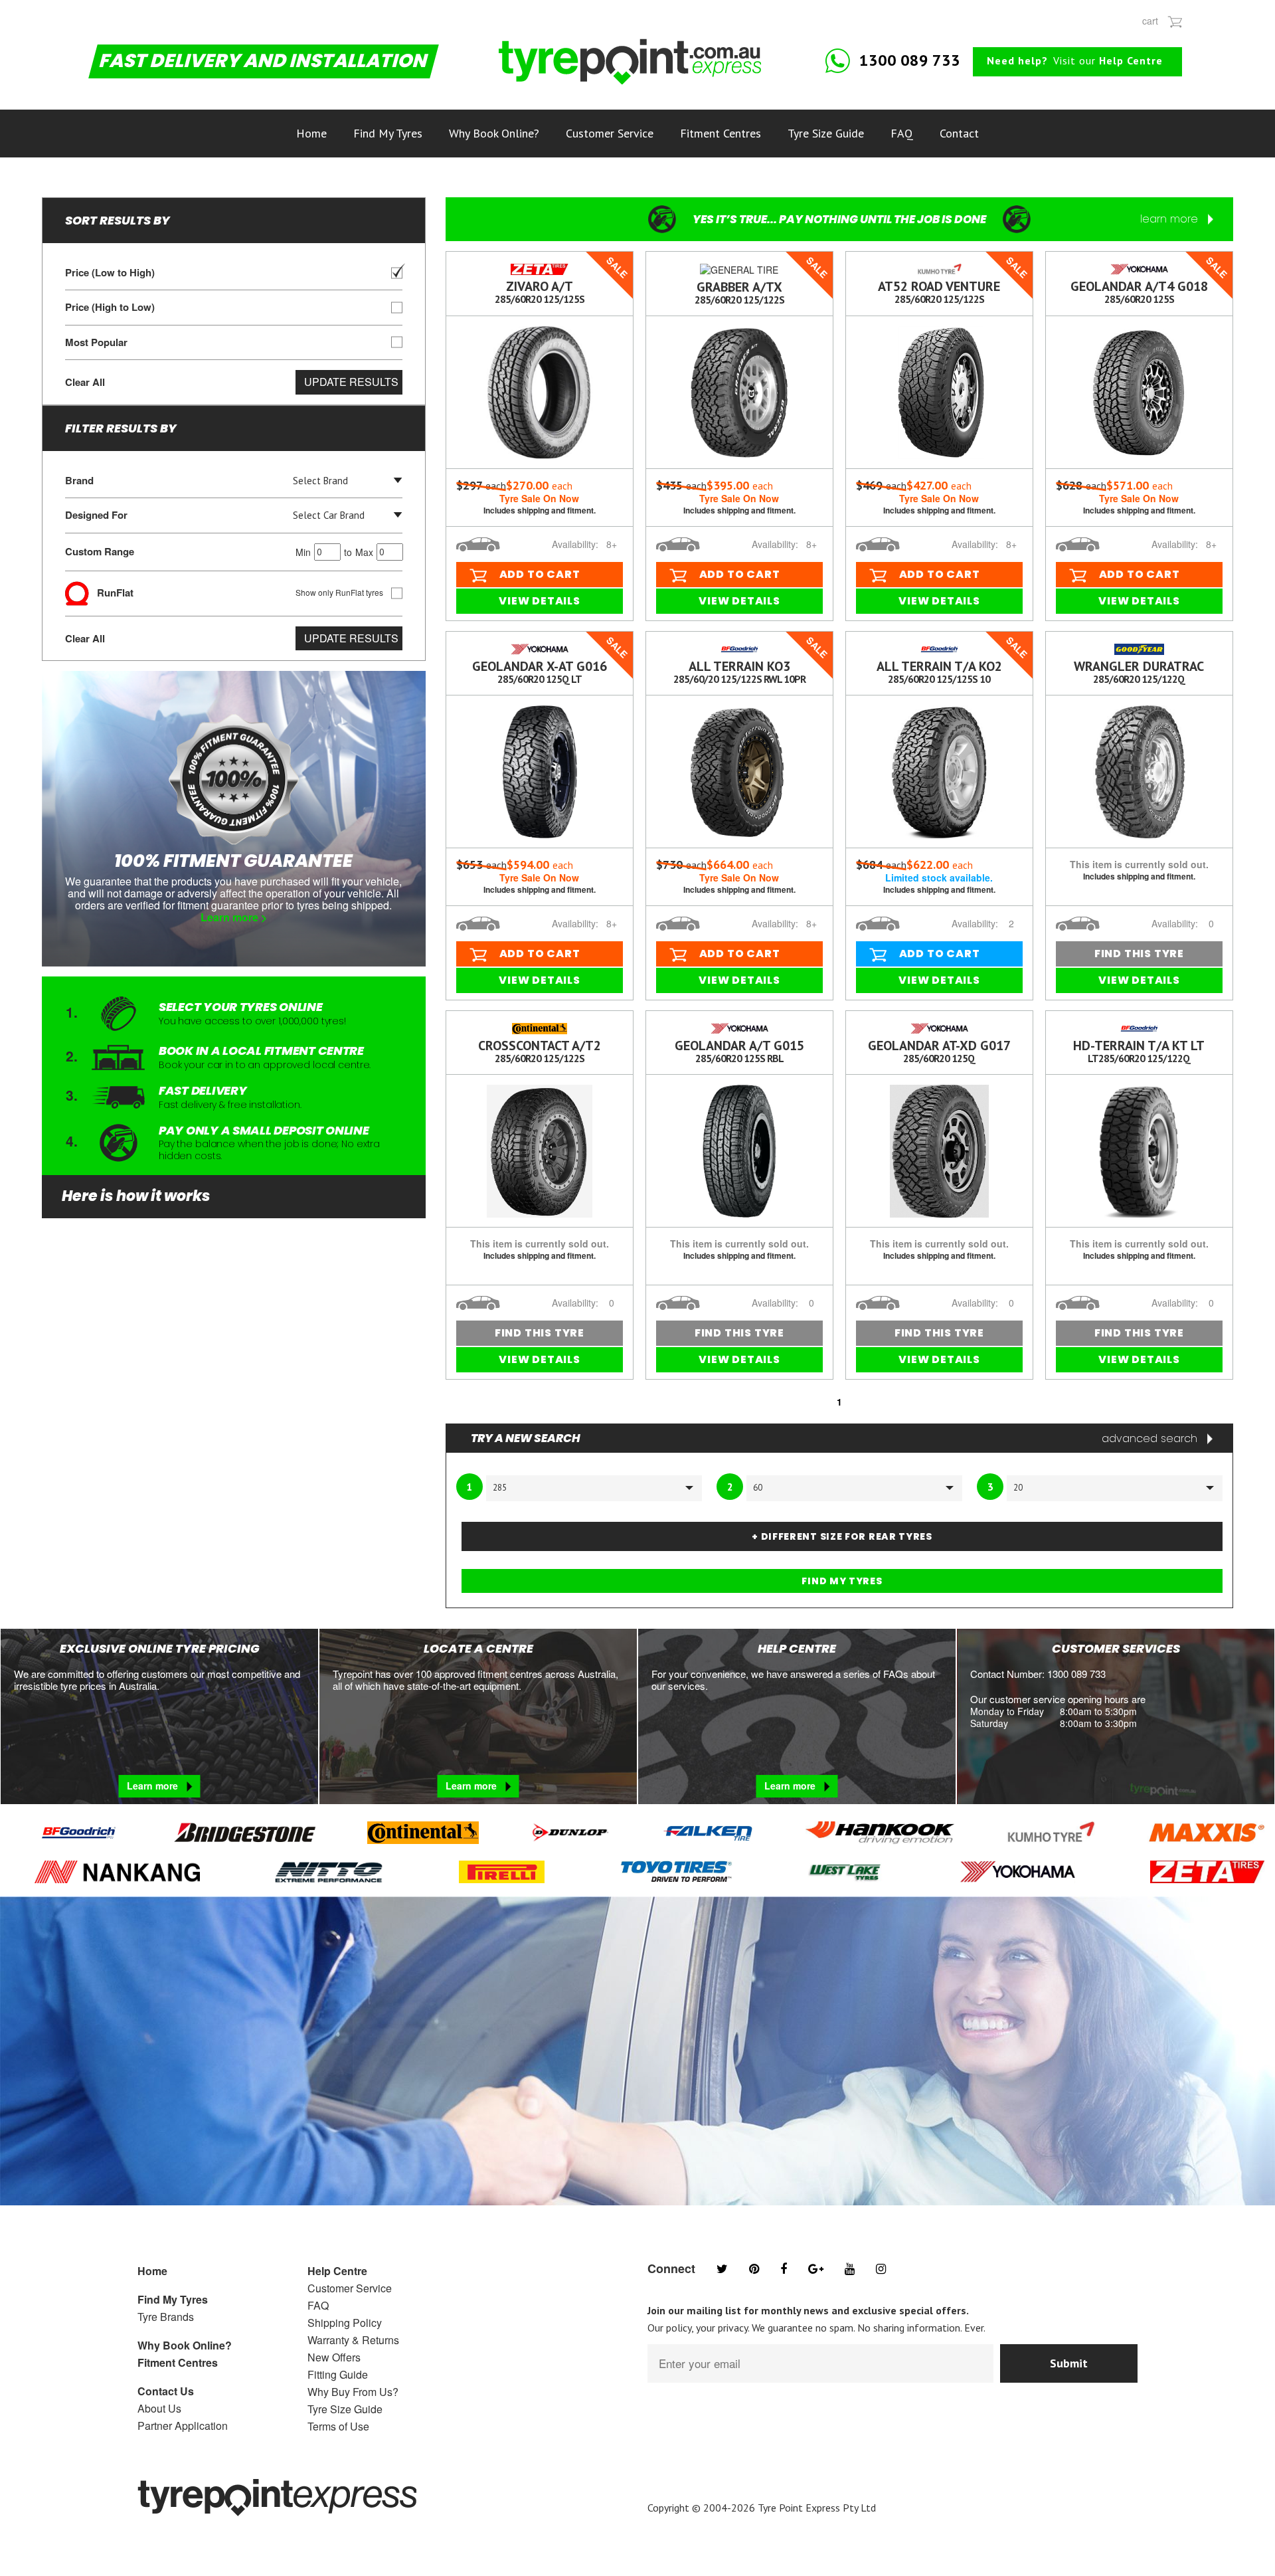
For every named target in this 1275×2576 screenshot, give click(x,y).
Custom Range (219, 551)
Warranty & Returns (353, 2340)
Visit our (1075, 60)
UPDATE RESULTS (351, 382)
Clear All (85, 382)
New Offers (334, 2357)
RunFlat (236, 592)
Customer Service (610, 133)
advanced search (1151, 1438)
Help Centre (337, 2271)
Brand (79, 481)
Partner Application (183, 2426)
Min (303, 552)
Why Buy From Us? (353, 2392)
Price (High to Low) (110, 307)
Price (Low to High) (110, 273)
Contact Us (166, 2391)
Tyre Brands (166, 2317)
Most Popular (96, 342)
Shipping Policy (345, 2323)
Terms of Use (338, 2426)
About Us (159, 2408)
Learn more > (234, 918)
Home (311, 133)
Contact (959, 133)
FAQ (902, 133)
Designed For (96, 515)
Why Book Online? (494, 133)
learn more (1171, 219)
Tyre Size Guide (826, 133)
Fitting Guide (338, 2374)
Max (364, 552)
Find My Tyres (388, 133)
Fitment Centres (721, 133)
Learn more (154, 1786)
